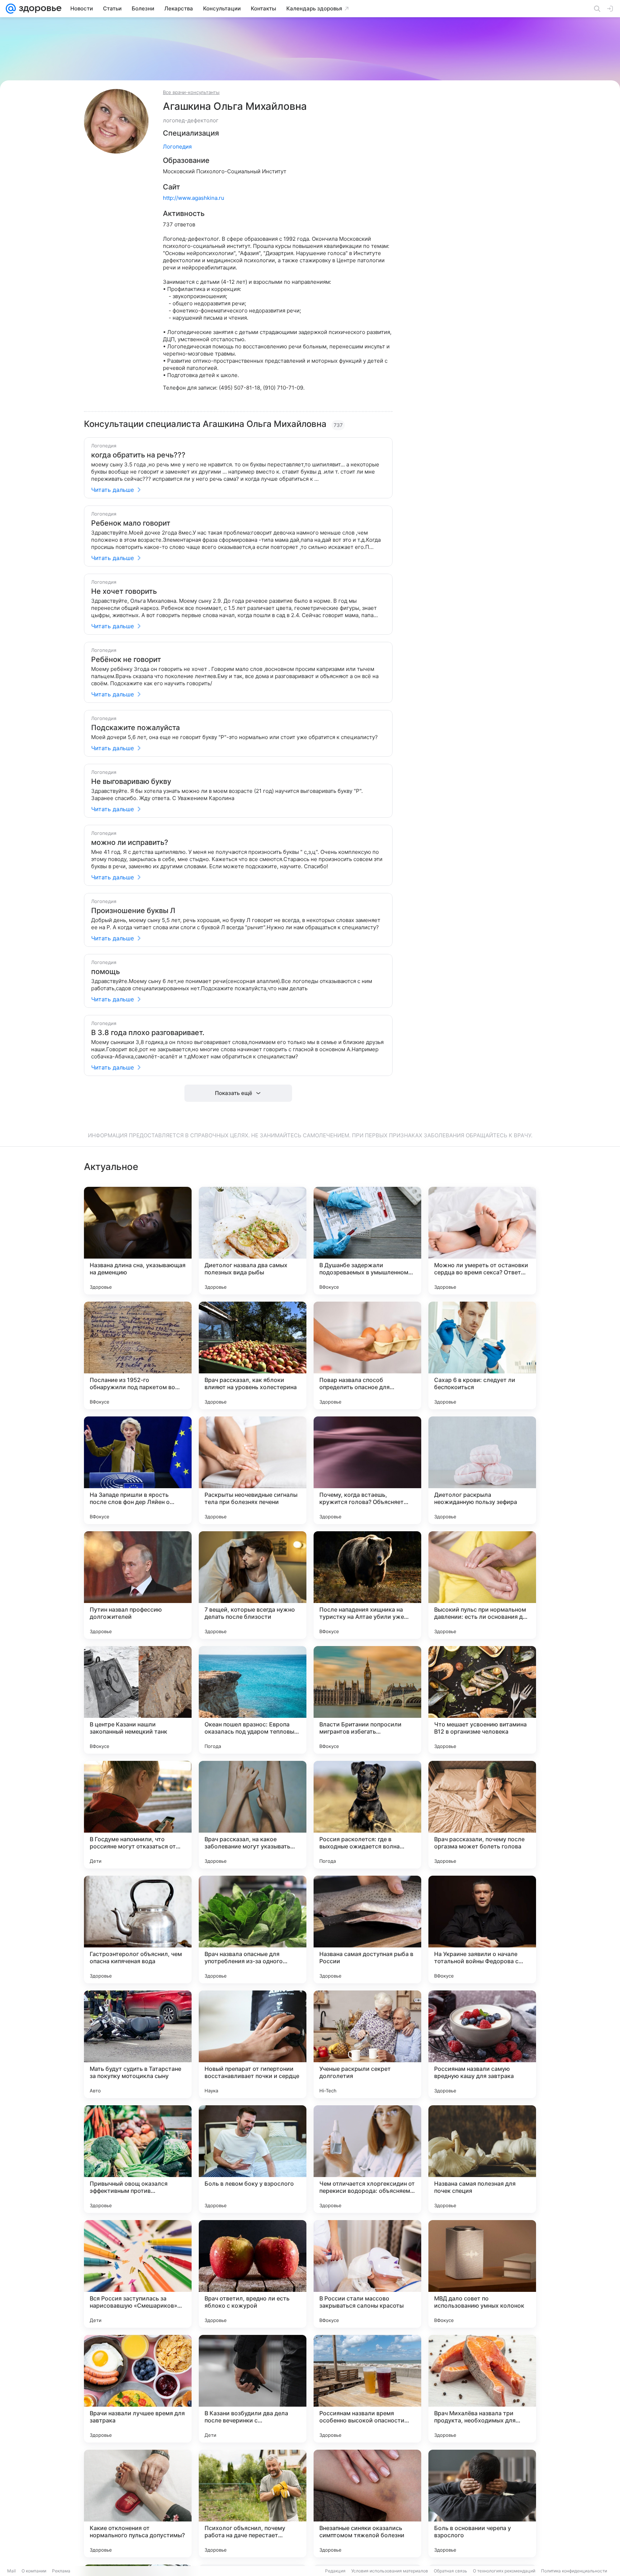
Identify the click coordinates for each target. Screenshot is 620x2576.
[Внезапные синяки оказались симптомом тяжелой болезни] (367, 2504)
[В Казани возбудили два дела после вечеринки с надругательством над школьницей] (253, 2389)
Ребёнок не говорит (126, 659)
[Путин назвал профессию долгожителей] (138, 1585)
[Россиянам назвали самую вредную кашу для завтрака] (482, 2044)
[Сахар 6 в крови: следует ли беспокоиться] (482, 1355)
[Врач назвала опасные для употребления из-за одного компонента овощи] (253, 1929)
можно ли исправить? (130, 842)
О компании (34, 2571)
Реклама (61, 2571)
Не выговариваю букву (131, 781)
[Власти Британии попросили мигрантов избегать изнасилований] (367, 1700)
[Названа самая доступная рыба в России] (367, 1929)
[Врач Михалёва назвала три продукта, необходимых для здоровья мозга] (482, 2389)
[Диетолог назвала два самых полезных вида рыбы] (253, 1241)
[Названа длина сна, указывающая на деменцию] (138, 1241)
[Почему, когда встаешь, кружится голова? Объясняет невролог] (367, 1470)
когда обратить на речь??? (138, 455)
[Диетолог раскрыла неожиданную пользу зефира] (482, 1470)
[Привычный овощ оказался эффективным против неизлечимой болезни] (138, 2159)
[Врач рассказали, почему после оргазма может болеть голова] (482, 1815)
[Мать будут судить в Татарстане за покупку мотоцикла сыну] (138, 2044)
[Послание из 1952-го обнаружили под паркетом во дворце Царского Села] (138, 1355)
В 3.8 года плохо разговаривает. (148, 1033)
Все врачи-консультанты (191, 92)
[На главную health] (39, 9)
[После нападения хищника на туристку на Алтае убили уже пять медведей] (367, 1585)
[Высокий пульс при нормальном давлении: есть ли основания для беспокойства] (482, 1585)
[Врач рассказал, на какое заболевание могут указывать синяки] (253, 1815)
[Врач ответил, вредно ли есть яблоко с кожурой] (253, 2274)
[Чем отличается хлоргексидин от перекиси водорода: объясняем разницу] (367, 2159)
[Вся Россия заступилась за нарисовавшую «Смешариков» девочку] (138, 2274)
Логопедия (177, 147)
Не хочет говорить (124, 591)
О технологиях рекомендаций (504, 2571)
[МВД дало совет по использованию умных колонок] (482, 2274)
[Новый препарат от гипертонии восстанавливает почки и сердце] (253, 2044)
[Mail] (11, 9)
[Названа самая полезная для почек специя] (482, 2159)
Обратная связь (450, 2571)
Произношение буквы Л (133, 911)
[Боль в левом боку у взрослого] (253, 2159)
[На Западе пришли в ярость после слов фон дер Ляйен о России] (138, 1470)
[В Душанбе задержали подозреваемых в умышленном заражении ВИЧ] (367, 1241)
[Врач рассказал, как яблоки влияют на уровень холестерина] (253, 1355)
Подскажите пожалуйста (135, 728)
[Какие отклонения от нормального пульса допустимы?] (138, 2504)
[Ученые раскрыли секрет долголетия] (367, 2044)
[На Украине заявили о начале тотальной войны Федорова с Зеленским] (482, 1929)
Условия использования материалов (390, 2571)
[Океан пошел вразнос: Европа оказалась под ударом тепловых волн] (253, 1700)
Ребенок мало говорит (131, 523)
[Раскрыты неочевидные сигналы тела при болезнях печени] (253, 1470)
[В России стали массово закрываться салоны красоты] (367, 2274)
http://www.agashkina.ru (194, 198)
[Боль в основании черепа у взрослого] (482, 2504)
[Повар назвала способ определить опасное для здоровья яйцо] (367, 1355)
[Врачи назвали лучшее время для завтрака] (138, 2389)
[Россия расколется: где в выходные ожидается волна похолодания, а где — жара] (367, 1815)
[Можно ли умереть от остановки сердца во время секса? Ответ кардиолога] (482, 1241)
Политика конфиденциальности (574, 2571)
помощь (105, 972)
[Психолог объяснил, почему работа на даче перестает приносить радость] (253, 2504)
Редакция (335, 2571)
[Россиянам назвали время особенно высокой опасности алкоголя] (367, 2389)
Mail (11, 2571)
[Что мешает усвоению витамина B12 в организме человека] (482, 1700)
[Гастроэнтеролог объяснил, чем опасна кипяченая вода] (138, 1929)
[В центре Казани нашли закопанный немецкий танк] (138, 1700)
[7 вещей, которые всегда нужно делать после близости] (253, 1585)
